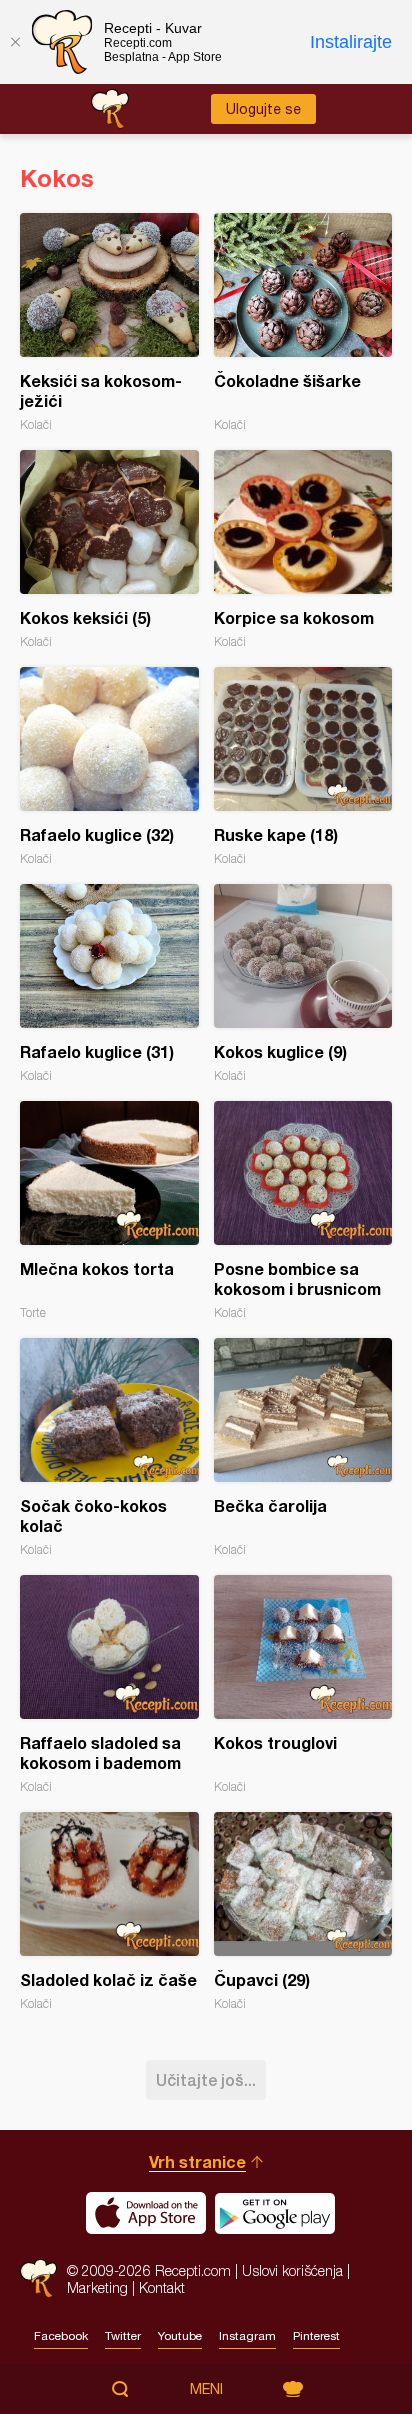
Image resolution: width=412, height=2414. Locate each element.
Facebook (61, 2336)
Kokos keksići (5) (109, 549)
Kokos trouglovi (303, 1684)
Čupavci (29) (303, 1911)
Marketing (97, 2287)
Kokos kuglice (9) (303, 983)
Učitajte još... (206, 2079)
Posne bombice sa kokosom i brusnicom (303, 1210)
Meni (206, 2389)
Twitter (123, 2336)
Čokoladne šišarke (303, 322)
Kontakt (162, 2287)
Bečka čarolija (303, 1447)
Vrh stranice (197, 2161)
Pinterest (316, 2336)
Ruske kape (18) (303, 766)
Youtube (180, 2336)
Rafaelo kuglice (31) (109, 983)
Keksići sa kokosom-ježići (109, 322)
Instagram (247, 2336)
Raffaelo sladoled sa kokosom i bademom (109, 1684)
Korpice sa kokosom (303, 549)
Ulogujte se (263, 109)
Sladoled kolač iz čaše (109, 1911)
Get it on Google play (275, 2213)
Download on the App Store (146, 2213)
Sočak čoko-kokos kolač (109, 1447)
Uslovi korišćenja (292, 2270)
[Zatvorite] (15, 42)
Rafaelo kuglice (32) (109, 766)
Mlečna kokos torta (109, 1210)
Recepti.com (38, 2278)
